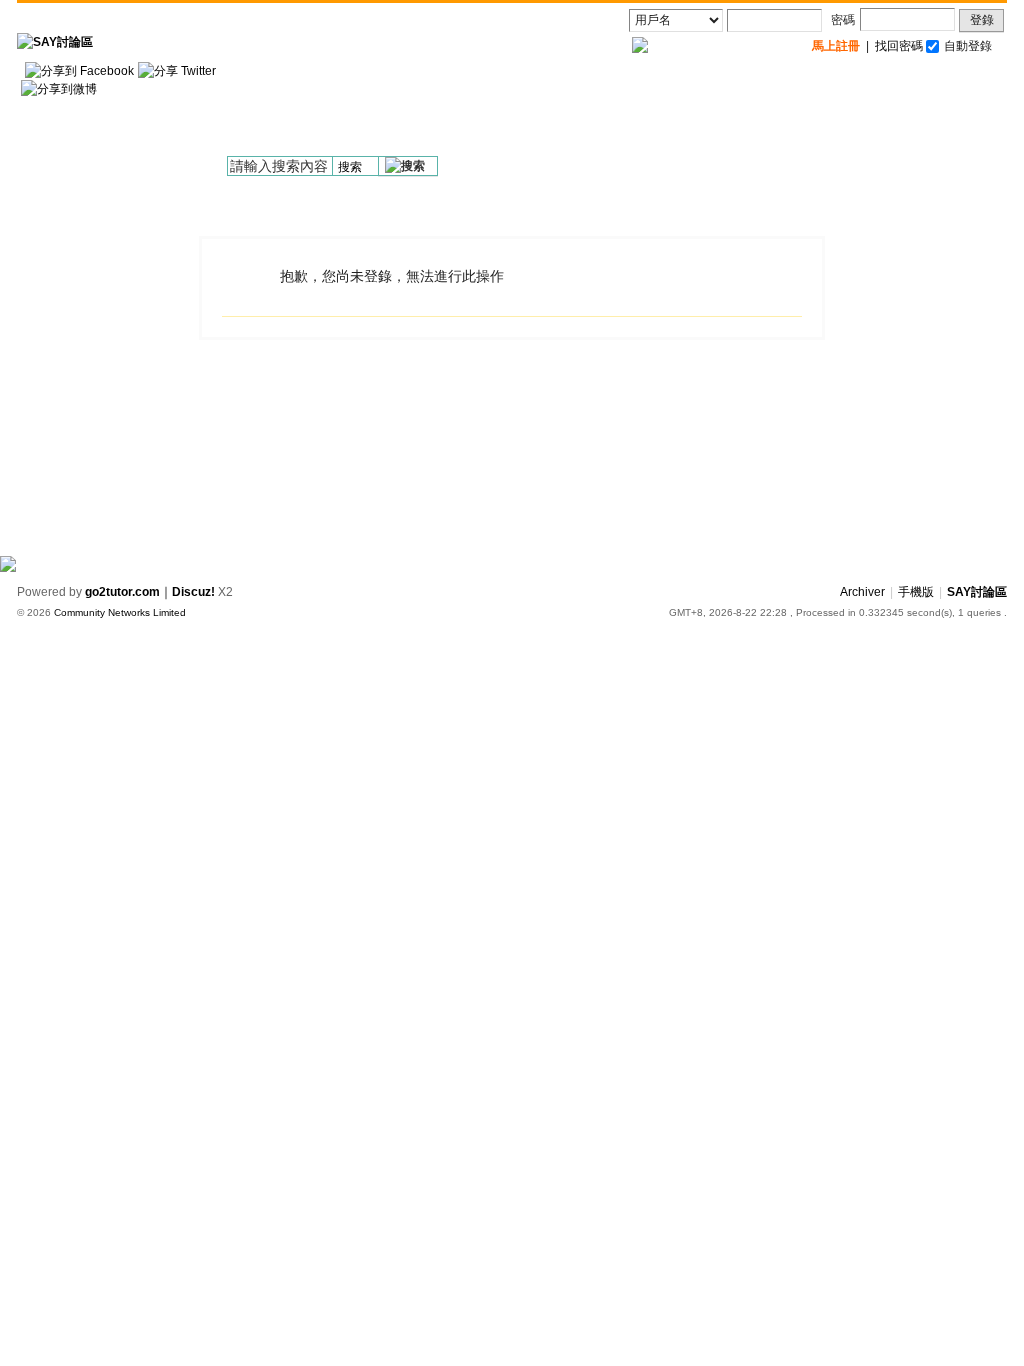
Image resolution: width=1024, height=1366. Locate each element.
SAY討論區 (977, 592)
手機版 (916, 592)
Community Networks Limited (120, 612)
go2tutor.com (122, 592)
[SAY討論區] (55, 42)
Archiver (862, 592)
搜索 (350, 167)
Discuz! (193, 592)
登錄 (982, 20)
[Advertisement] (643, 111)
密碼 (843, 20)
